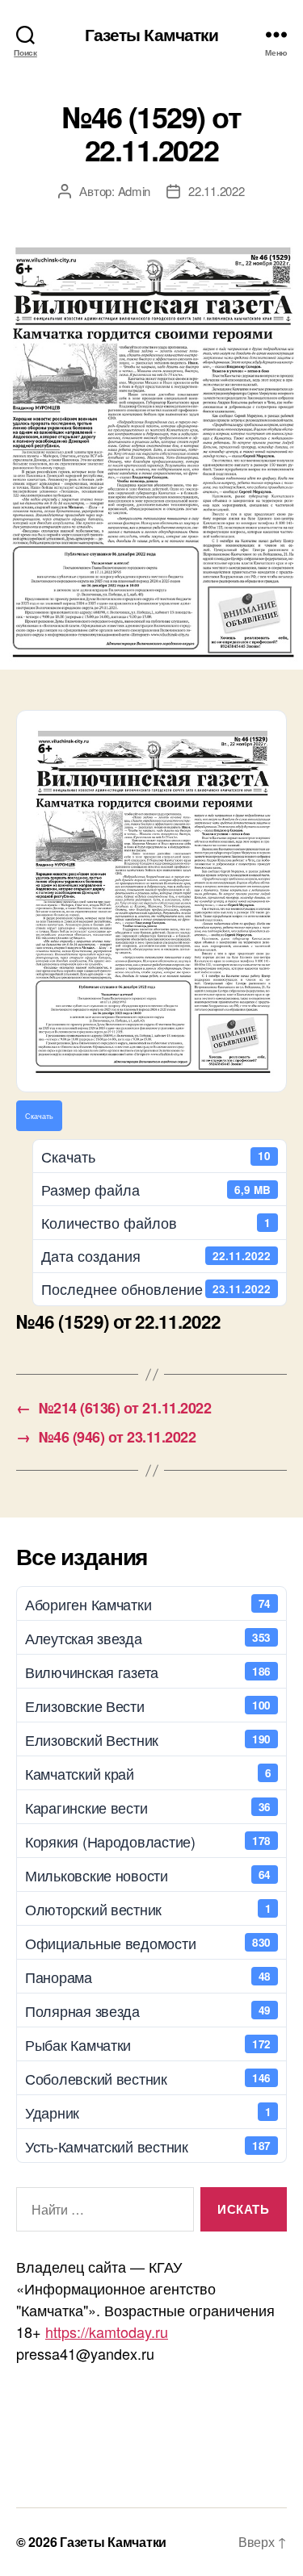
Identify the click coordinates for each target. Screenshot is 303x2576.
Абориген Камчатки (148, 1604)
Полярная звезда (148, 2010)
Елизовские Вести (148, 1706)
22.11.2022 (216, 191)
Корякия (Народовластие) (148, 1841)
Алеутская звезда (148, 1638)
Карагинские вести (148, 1807)
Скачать (39, 1116)
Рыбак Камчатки (148, 2044)
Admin (135, 191)
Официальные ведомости (148, 1943)
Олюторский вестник (148, 1909)
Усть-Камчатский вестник (148, 2146)
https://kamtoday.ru (107, 2332)
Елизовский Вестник (148, 1739)
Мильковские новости (148, 1875)
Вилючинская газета (148, 1672)
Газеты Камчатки (152, 34)
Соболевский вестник (148, 2078)
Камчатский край (148, 1773)
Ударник (148, 2112)
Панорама (148, 1977)
